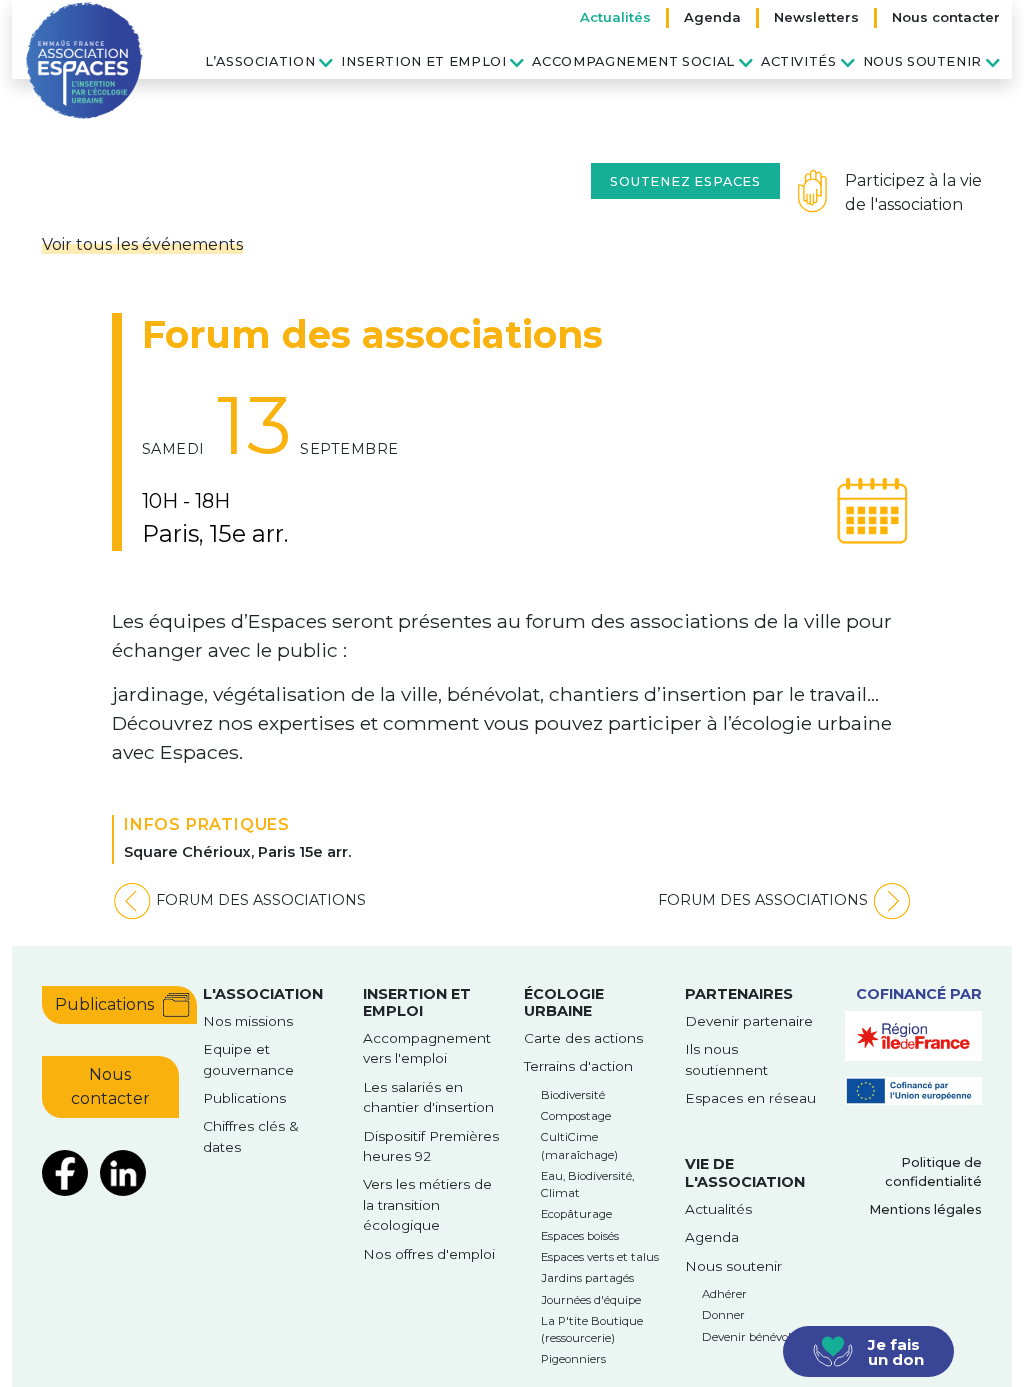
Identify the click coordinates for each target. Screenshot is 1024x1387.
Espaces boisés (580, 1236)
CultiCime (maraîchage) (579, 1145)
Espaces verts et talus (600, 1257)
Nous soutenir (922, 61)
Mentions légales (925, 1209)
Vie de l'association (745, 1172)
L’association (260, 61)
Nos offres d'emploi (429, 1254)
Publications (104, 1004)
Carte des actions (583, 1038)
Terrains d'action (578, 1066)
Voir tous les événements (142, 244)
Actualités (615, 17)
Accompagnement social (633, 61)
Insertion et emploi (423, 61)
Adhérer (724, 1294)
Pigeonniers (573, 1359)
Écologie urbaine (564, 1002)
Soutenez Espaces (685, 181)
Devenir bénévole (749, 1337)
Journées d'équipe (591, 1300)
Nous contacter (946, 17)
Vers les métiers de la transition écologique (427, 1204)
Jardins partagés (587, 1278)
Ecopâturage (576, 1214)
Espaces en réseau (750, 1098)
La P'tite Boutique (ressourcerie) (592, 1329)
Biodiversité (573, 1095)
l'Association (263, 994)
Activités (799, 61)
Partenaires (739, 994)
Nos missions (248, 1021)
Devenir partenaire (749, 1021)
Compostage (576, 1116)
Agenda (712, 17)
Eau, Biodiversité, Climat (587, 1184)
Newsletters (816, 17)
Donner (723, 1315)
